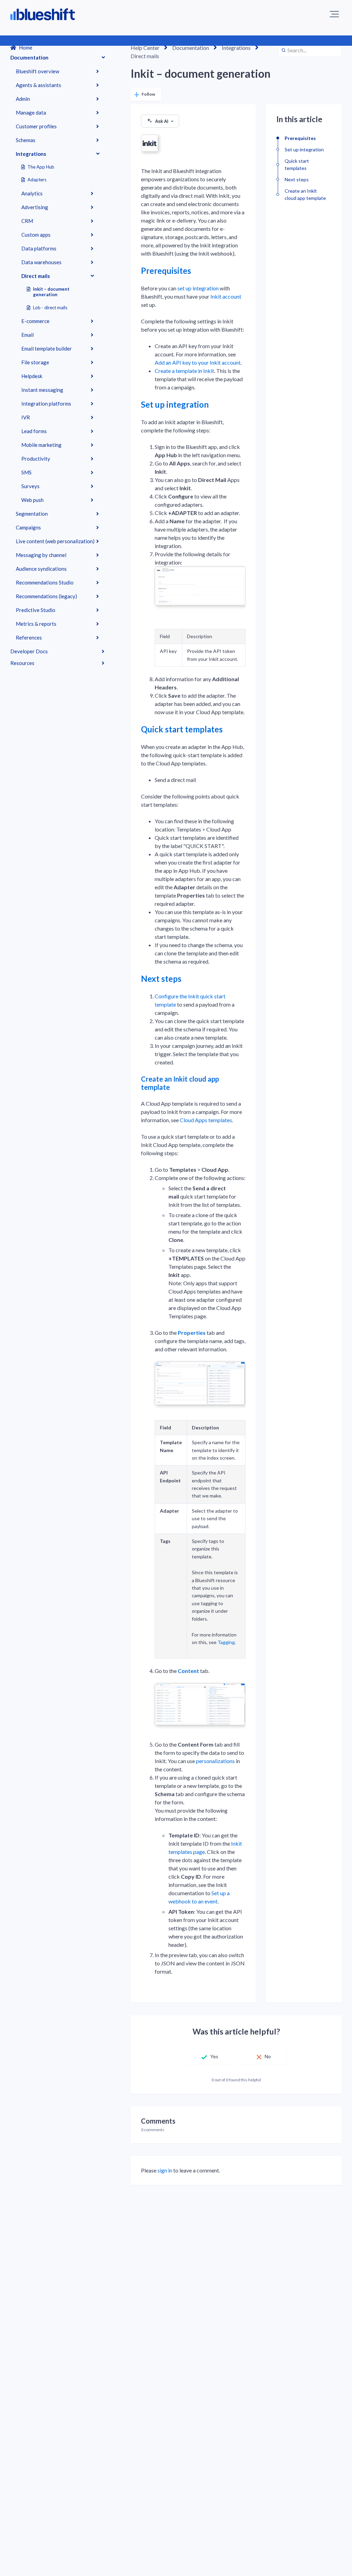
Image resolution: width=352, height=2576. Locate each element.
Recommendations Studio (45, 582)
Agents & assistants (38, 85)
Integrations (31, 154)
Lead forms (34, 431)
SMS (26, 472)
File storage (35, 362)
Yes (214, 2056)
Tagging (226, 1642)
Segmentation (32, 514)
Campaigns (28, 527)
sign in (165, 2170)
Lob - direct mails (50, 308)
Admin (23, 99)
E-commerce (35, 321)
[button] (334, 14)
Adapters (37, 180)
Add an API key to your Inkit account (198, 362)
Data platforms (39, 248)
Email (27, 335)
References (29, 637)
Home (26, 47)
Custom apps (36, 235)
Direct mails (36, 276)
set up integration (198, 288)
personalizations (215, 1761)
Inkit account (226, 296)
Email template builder (47, 348)
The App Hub (41, 167)
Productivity (36, 459)
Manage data (31, 112)
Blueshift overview (37, 71)
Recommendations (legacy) (46, 596)
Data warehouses (41, 262)
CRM (27, 221)
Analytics (32, 193)
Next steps (161, 979)
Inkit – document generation (51, 292)
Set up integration (175, 404)
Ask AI (162, 121)
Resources (22, 663)
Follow (148, 94)
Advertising (35, 207)
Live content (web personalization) (55, 541)
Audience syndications (41, 569)
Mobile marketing (41, 445)
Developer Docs (29, 651)
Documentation (29, 57)
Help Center (145, 48)
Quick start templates (182, 729)
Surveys (30, 486)
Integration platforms (46, 404)
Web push (32, 500)
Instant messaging (42, 390)
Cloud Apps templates (206, 1120)
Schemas (26, 140)
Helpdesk (32, 376)
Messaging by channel (41, 555)
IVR (26, 417)
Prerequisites (166, 271)
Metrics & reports (36, 624)
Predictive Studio (36, 610)
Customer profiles (36, 126)
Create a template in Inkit (184, 371)
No (268, 2056)
